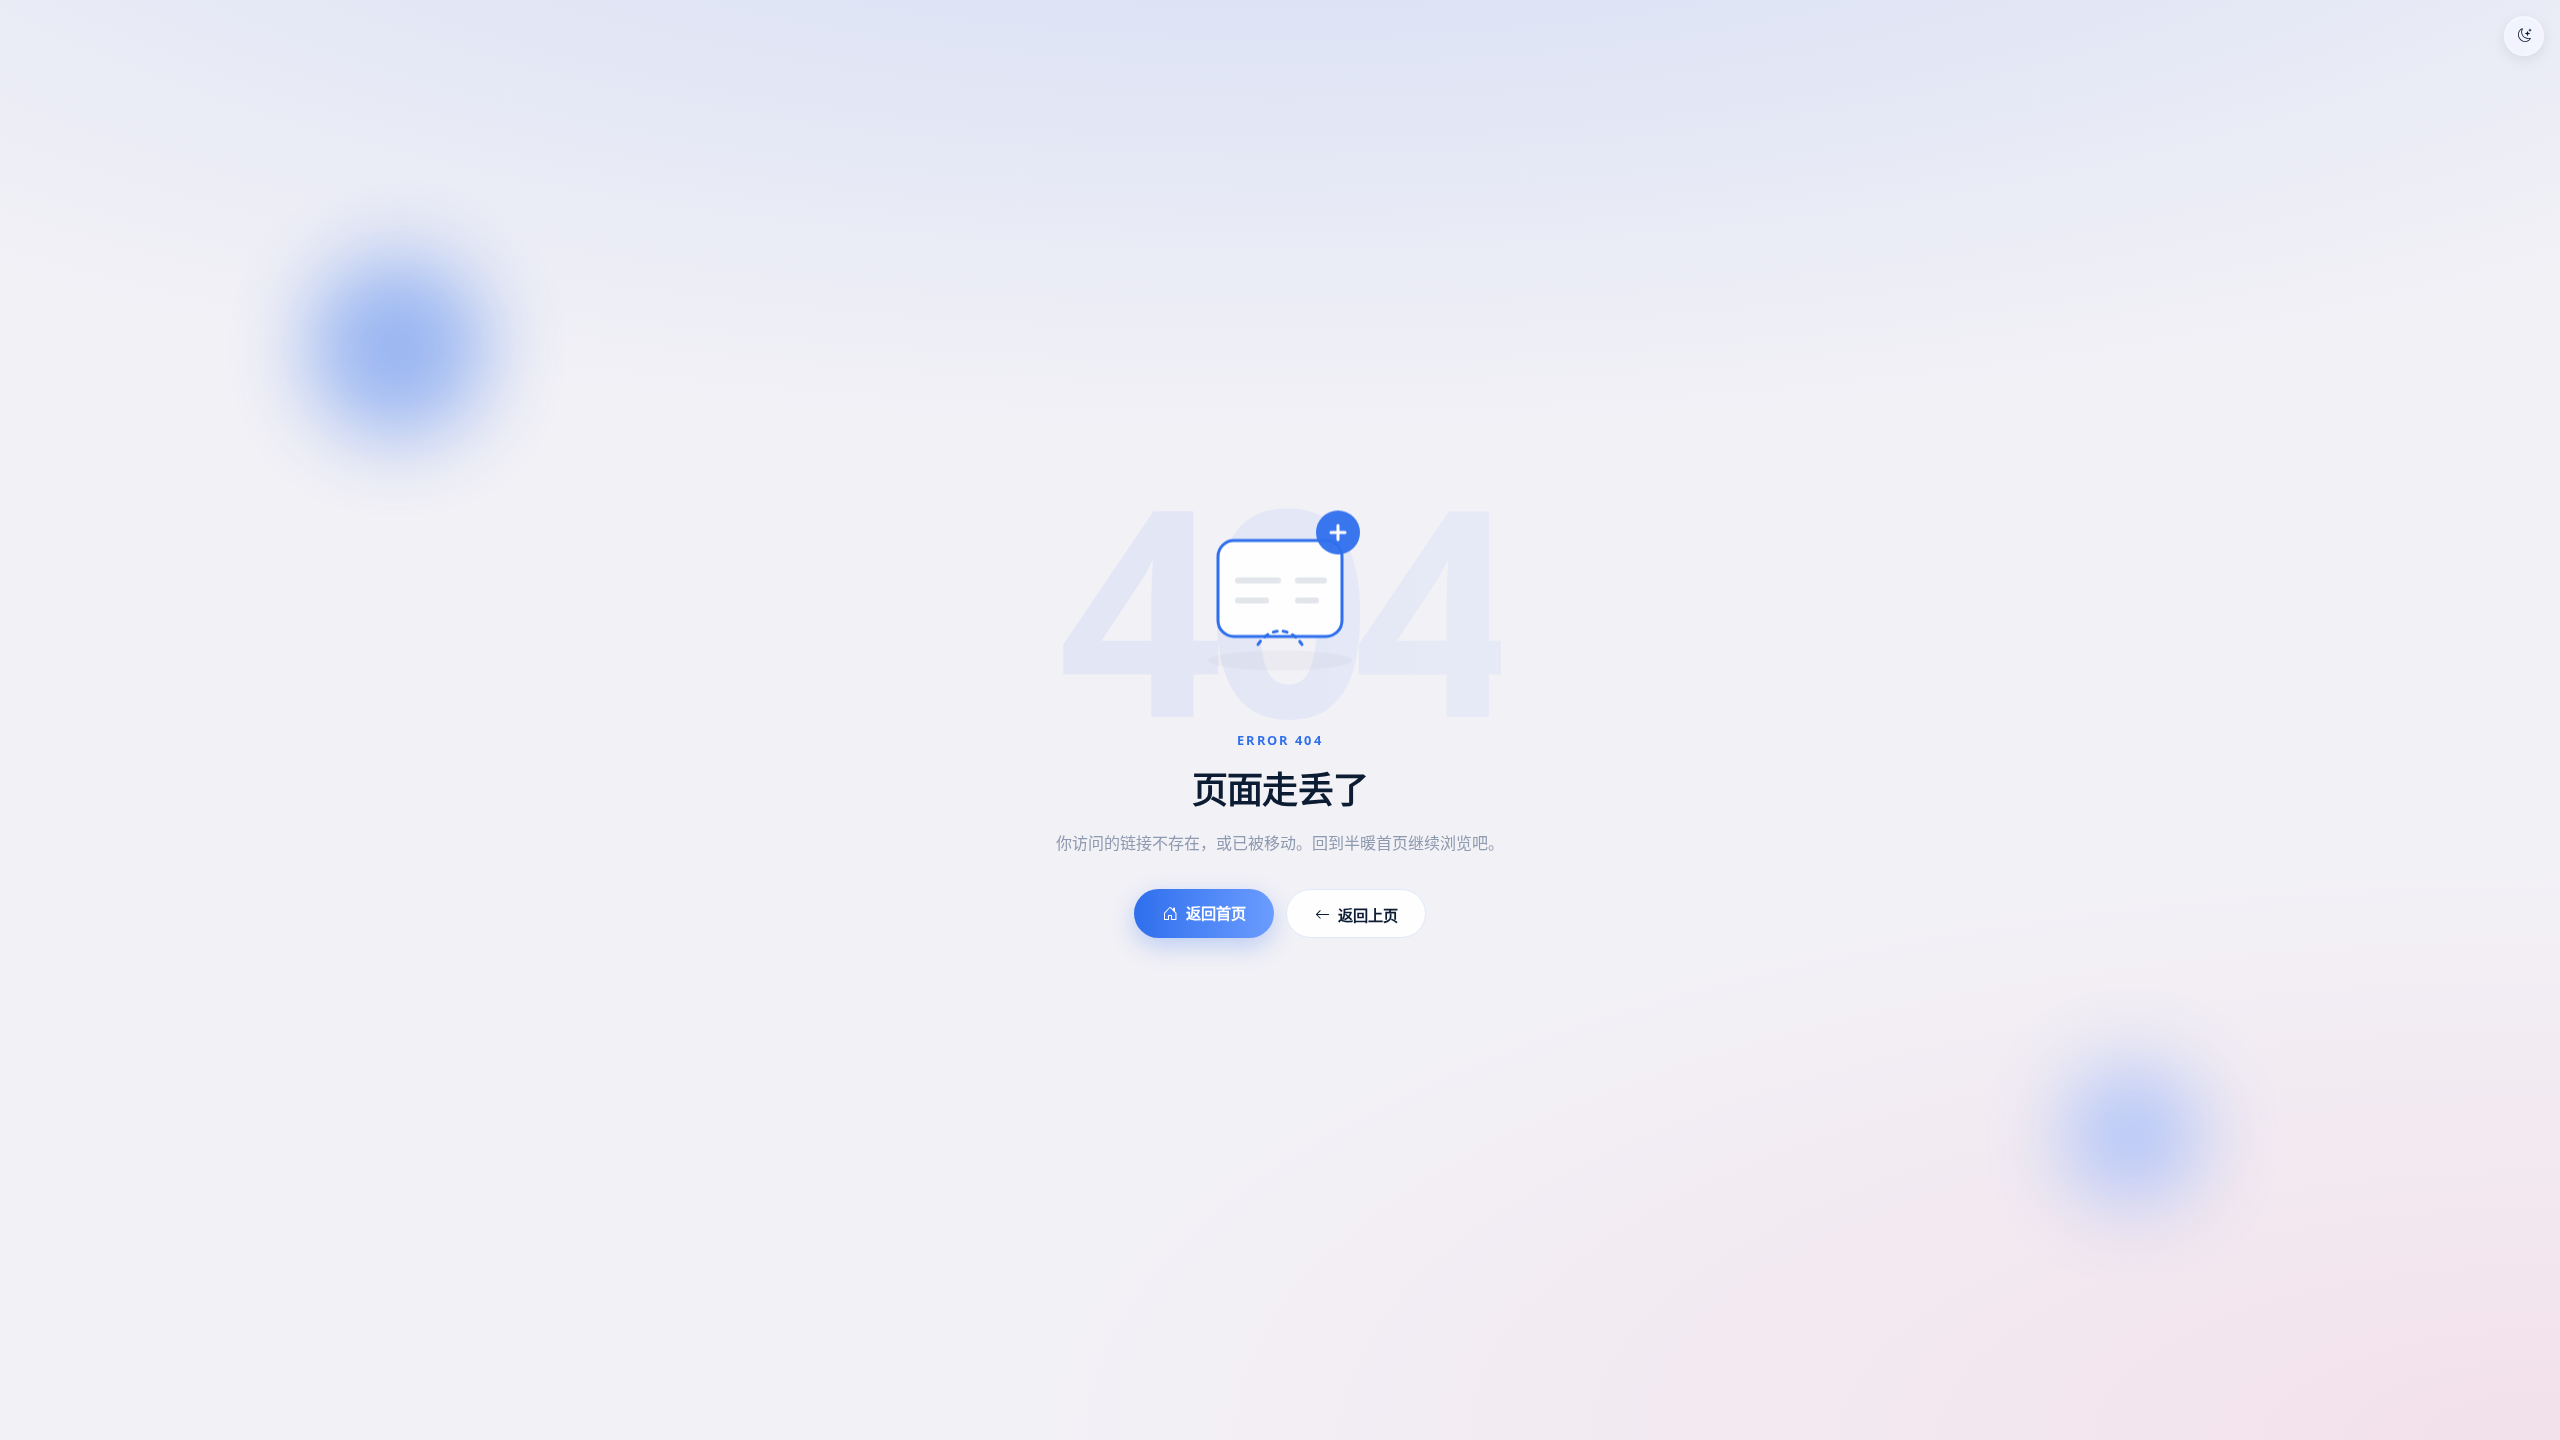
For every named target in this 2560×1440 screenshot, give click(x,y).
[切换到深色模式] (2524, 36)
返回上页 (1368, 915)
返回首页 (1216, 913)
